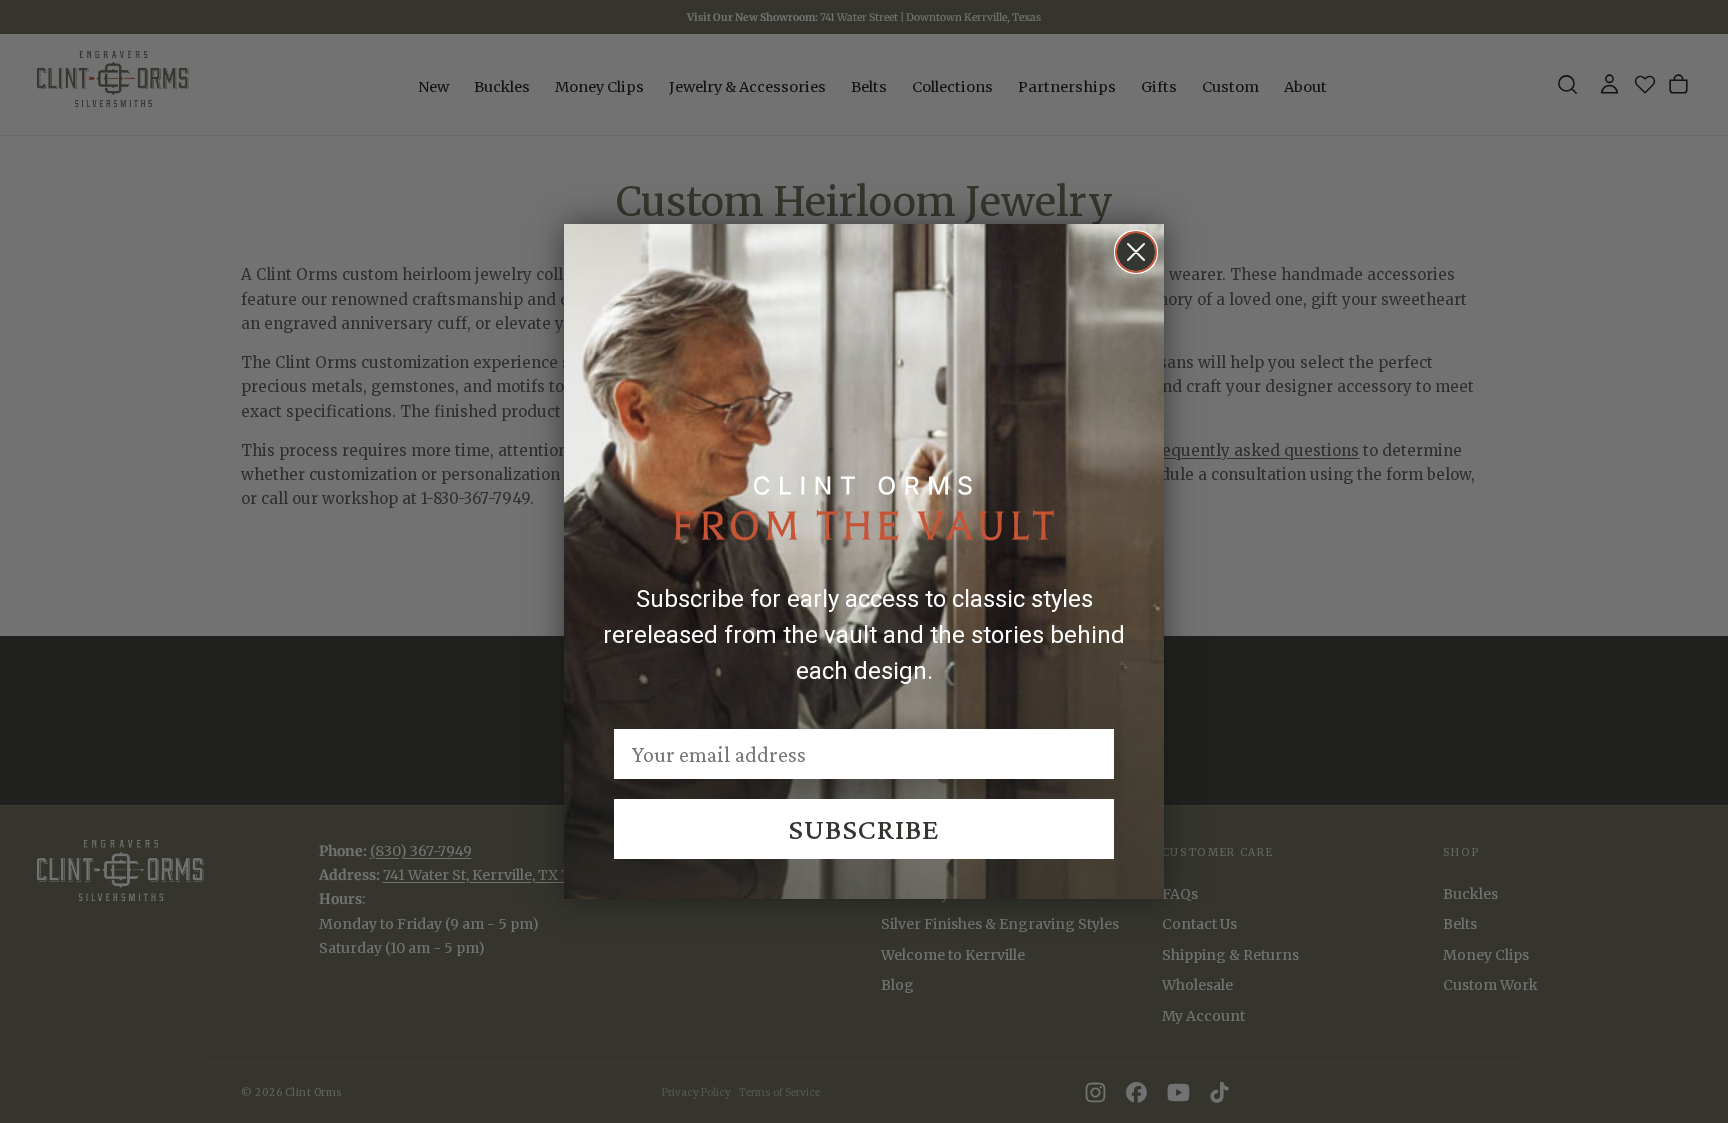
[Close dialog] (1136, 252)
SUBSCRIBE (864, 828)
